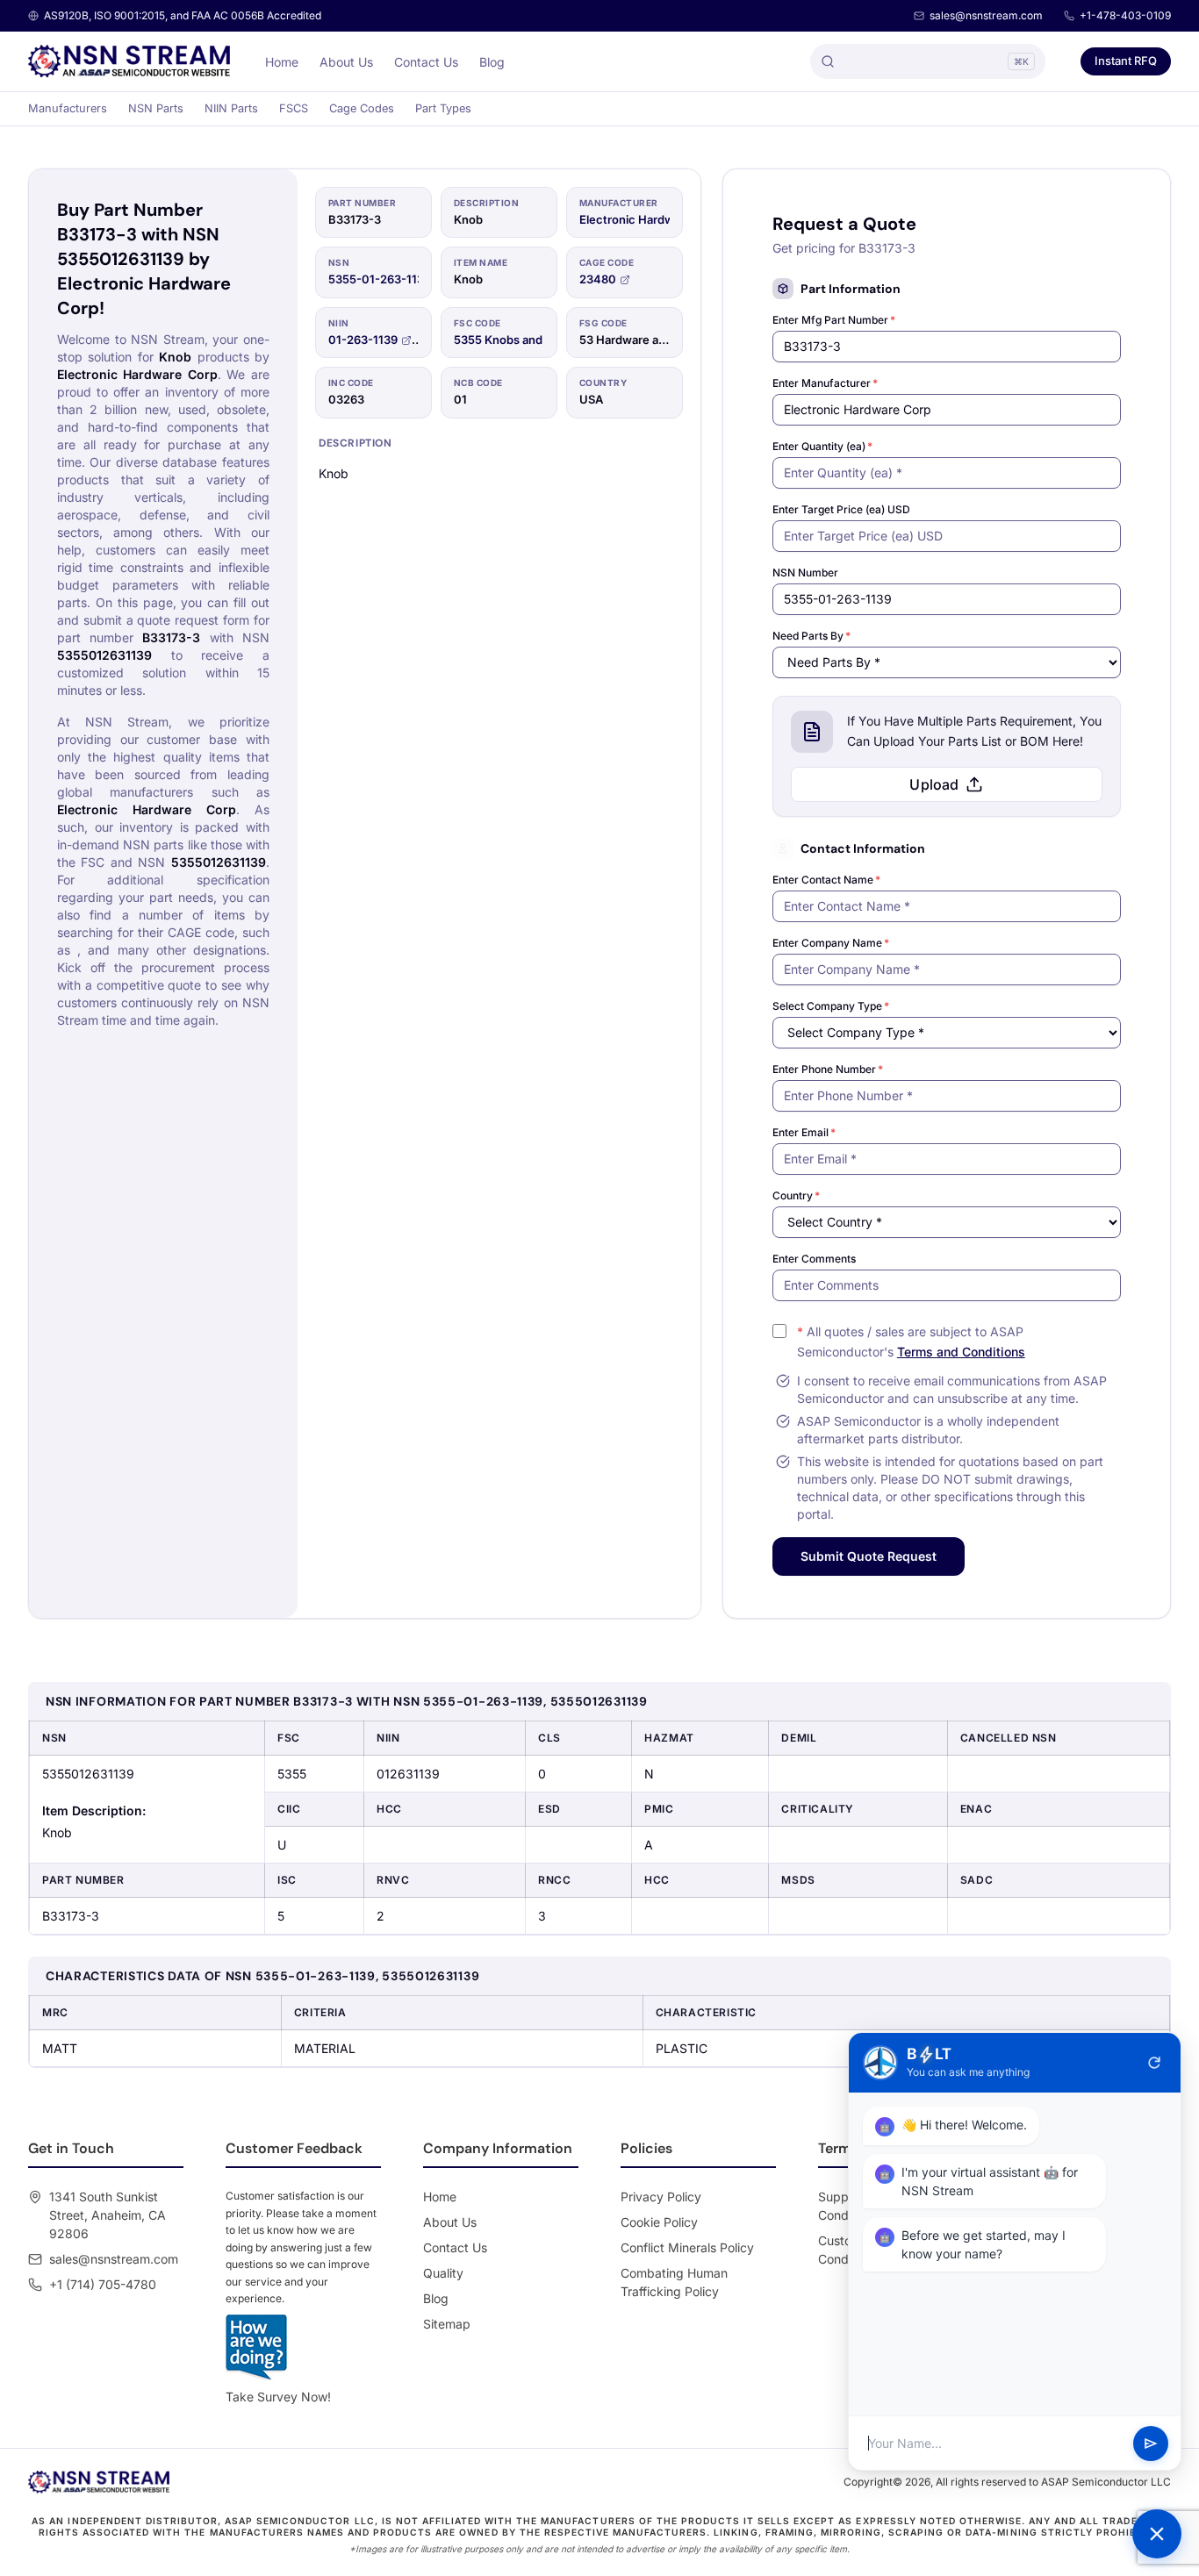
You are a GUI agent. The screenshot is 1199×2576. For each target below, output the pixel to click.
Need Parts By (811, 636)
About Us (346, 62)
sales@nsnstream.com (986, 15)
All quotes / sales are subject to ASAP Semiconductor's (911, 1342)
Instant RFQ (1126, 61)
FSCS (294, 108)
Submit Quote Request (869, 1556)
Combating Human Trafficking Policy (674, 2282)
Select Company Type (831, 1006)
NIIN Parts (231, 108)
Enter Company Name (831, 943)
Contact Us (426, 62)
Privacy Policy (661, 2197)
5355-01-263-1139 (380, 279)
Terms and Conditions (961, 1352)
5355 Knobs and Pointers (522, 340)
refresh (1154, 2063)
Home (282, 62)
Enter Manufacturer (825, 383)
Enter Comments (814, 1259)
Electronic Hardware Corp (650, 219)
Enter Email (804, 1132)
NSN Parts (156, 108)
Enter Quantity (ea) (822, 446)
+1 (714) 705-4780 (103, 2284)
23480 (598, 279)
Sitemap (447, 2324)
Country (796, 1195)
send (1151, 2444)
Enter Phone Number (828, 1069)
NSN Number (805, 572)
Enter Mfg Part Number (834, 320)
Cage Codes (362, 108)
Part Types (443, 108)
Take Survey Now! (278, 2397)
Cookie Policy (659, 2222)
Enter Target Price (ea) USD (841, 509)
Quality (443, 2273)
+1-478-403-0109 (1125, 15)
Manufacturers (68, 108)
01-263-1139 (363, 340)
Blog (492, 62)
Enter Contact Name (826, 880)
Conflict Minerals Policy (687, 2247)
